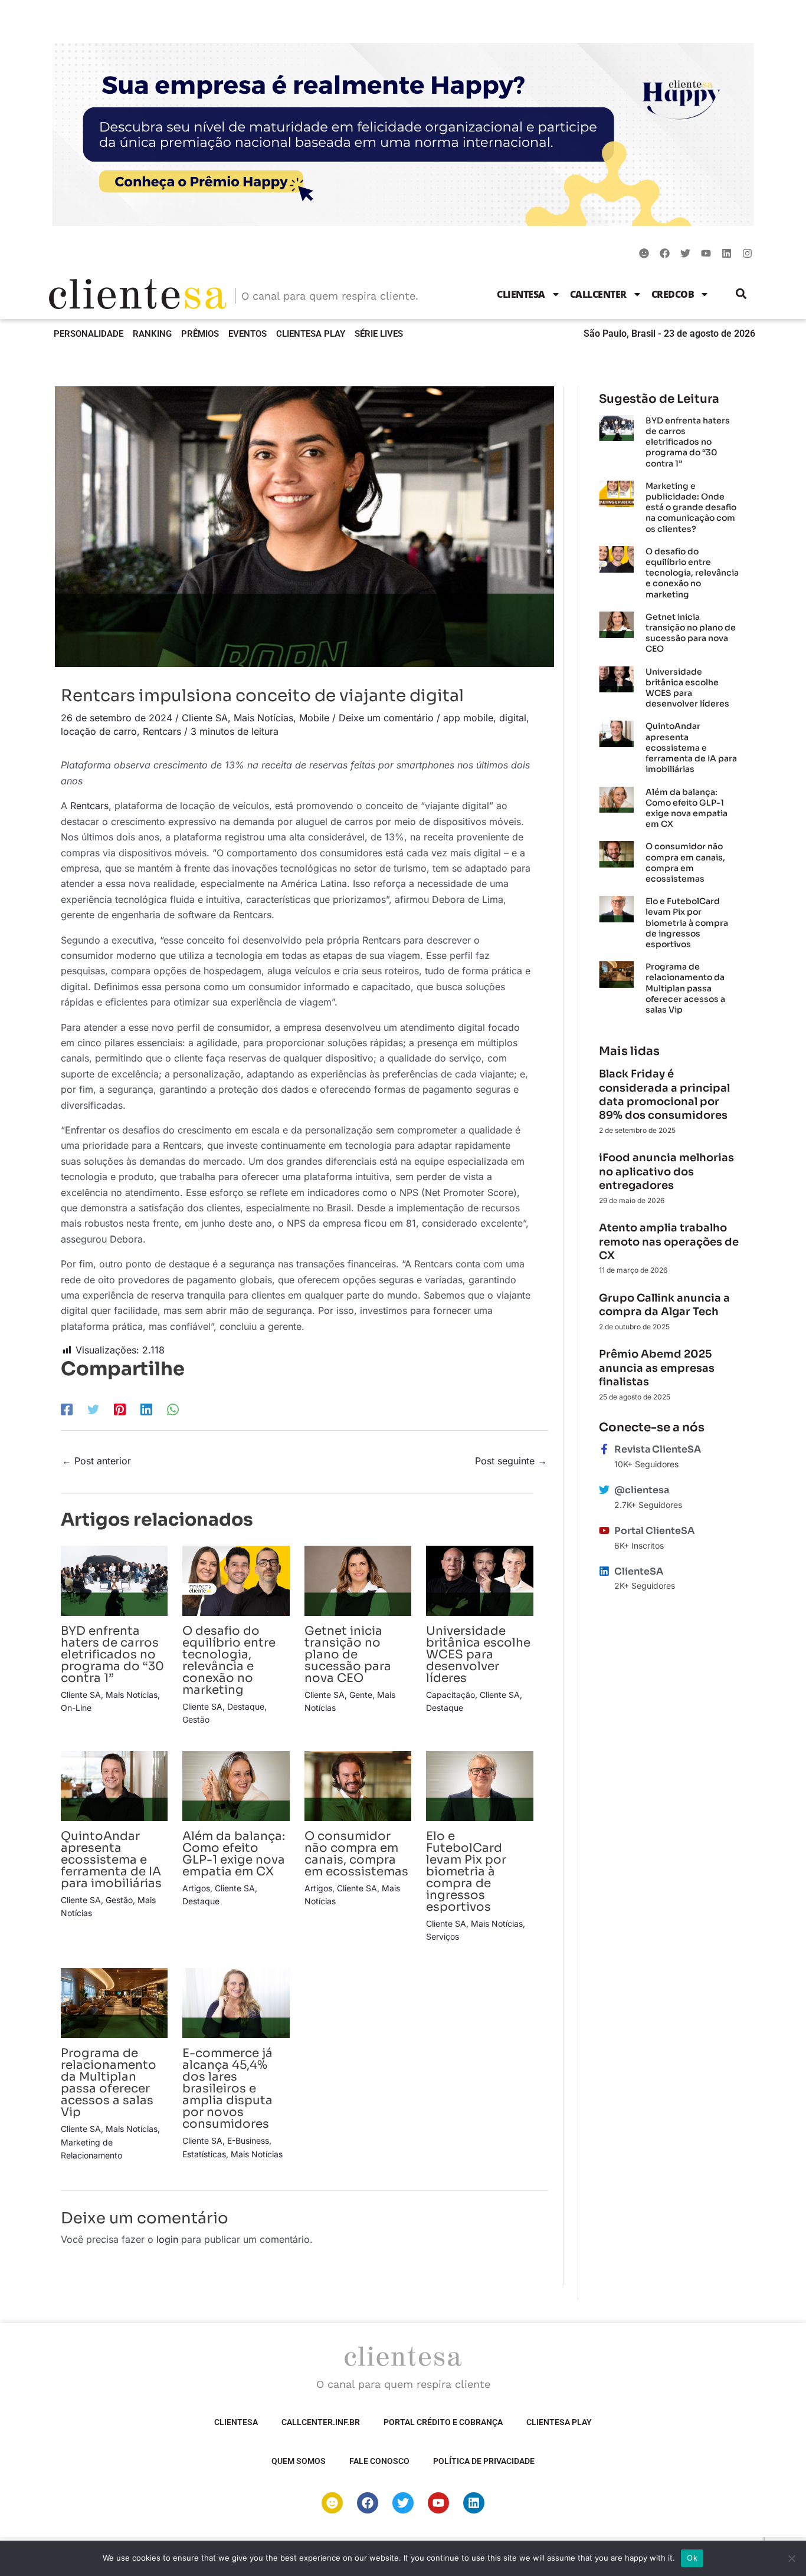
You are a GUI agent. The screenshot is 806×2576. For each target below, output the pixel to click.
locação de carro (99, 731)
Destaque (246, 1706)
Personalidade (89, 334)
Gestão (196, 1719)
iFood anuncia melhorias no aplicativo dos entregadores (666, 1172)
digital (513, 718)
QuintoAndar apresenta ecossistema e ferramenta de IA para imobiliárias (111, 1860)
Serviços (443, 1936)
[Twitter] (93, 1409)
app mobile (468, 718)
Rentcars (162, 731)
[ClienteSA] (604, 1571)
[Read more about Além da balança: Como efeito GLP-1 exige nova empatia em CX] (236, 1785)
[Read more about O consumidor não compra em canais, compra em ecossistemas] (358, 1785)
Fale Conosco (379, 2461)
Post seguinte (511, 1461)
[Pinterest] (120, 1409)
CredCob (673, 294)
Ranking (152, 334)
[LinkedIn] (146, 1409)
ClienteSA (521, 294)
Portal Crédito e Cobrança (443, 2422)
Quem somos (299, 2461)
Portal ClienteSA (654, 1531)
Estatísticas (204, 2154)
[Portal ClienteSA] (604, 1530)
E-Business (248, 2140)
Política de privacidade (484, 2461)
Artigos (196, 1888)
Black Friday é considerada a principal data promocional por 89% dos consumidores (664, 1095)
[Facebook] (67, 1409)
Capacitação (450, 1695)
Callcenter (598, 294)
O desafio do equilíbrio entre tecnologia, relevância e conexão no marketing (229, 1660)
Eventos (248, 334)
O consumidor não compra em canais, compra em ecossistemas (356, 1854)
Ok (692, 2558)
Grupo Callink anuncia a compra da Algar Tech (664, 1305)
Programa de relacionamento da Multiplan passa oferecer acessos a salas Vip (109, 2083)
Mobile (314, 718)
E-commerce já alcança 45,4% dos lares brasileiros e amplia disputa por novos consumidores (227, 2089)
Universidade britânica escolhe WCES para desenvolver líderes (478, 1655)
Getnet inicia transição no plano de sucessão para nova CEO (348, 1655)
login (167, 2239)
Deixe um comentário (386, 718)
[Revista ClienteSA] (604, 1449)
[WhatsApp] (173, 1409)
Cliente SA (205, 718)
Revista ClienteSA (658, 1449)
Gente (361, 1695)
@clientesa (642, 1490)
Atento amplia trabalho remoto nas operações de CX (669, 1242)
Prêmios (200, 334)
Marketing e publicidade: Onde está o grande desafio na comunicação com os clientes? (691, 507)
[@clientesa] (604, 1490)
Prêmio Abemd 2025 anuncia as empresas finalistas (657, 1368)
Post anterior (96, 1461)
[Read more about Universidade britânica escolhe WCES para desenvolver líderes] (479, 1580)
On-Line (76, 1708)
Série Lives (379, 334)
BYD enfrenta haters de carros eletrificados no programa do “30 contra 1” (112, 1655)
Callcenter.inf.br (321, 2422)
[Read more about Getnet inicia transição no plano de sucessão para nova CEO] (358, 1580)
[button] (741, 294)
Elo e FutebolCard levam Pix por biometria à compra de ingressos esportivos (466, 1872)
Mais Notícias (263, 718)
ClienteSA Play (311, 334)
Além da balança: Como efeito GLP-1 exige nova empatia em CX (234, 1854)
